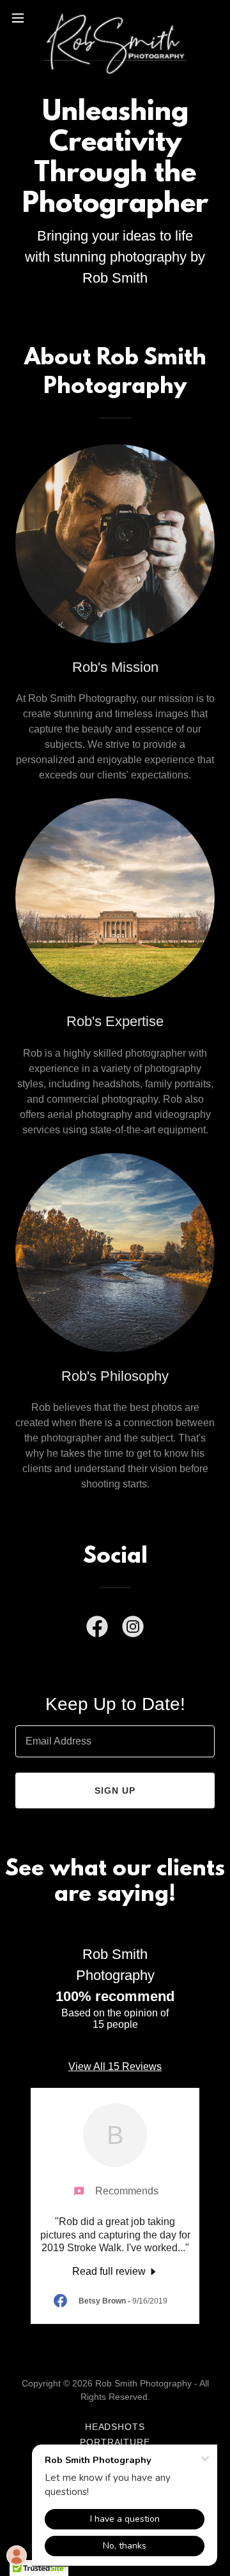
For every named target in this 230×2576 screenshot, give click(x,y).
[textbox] (115, 1741)
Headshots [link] (115, 2427)
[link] (115, 18)
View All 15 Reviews (115, 2066)
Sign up (115, 1791)
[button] (22, 18)
